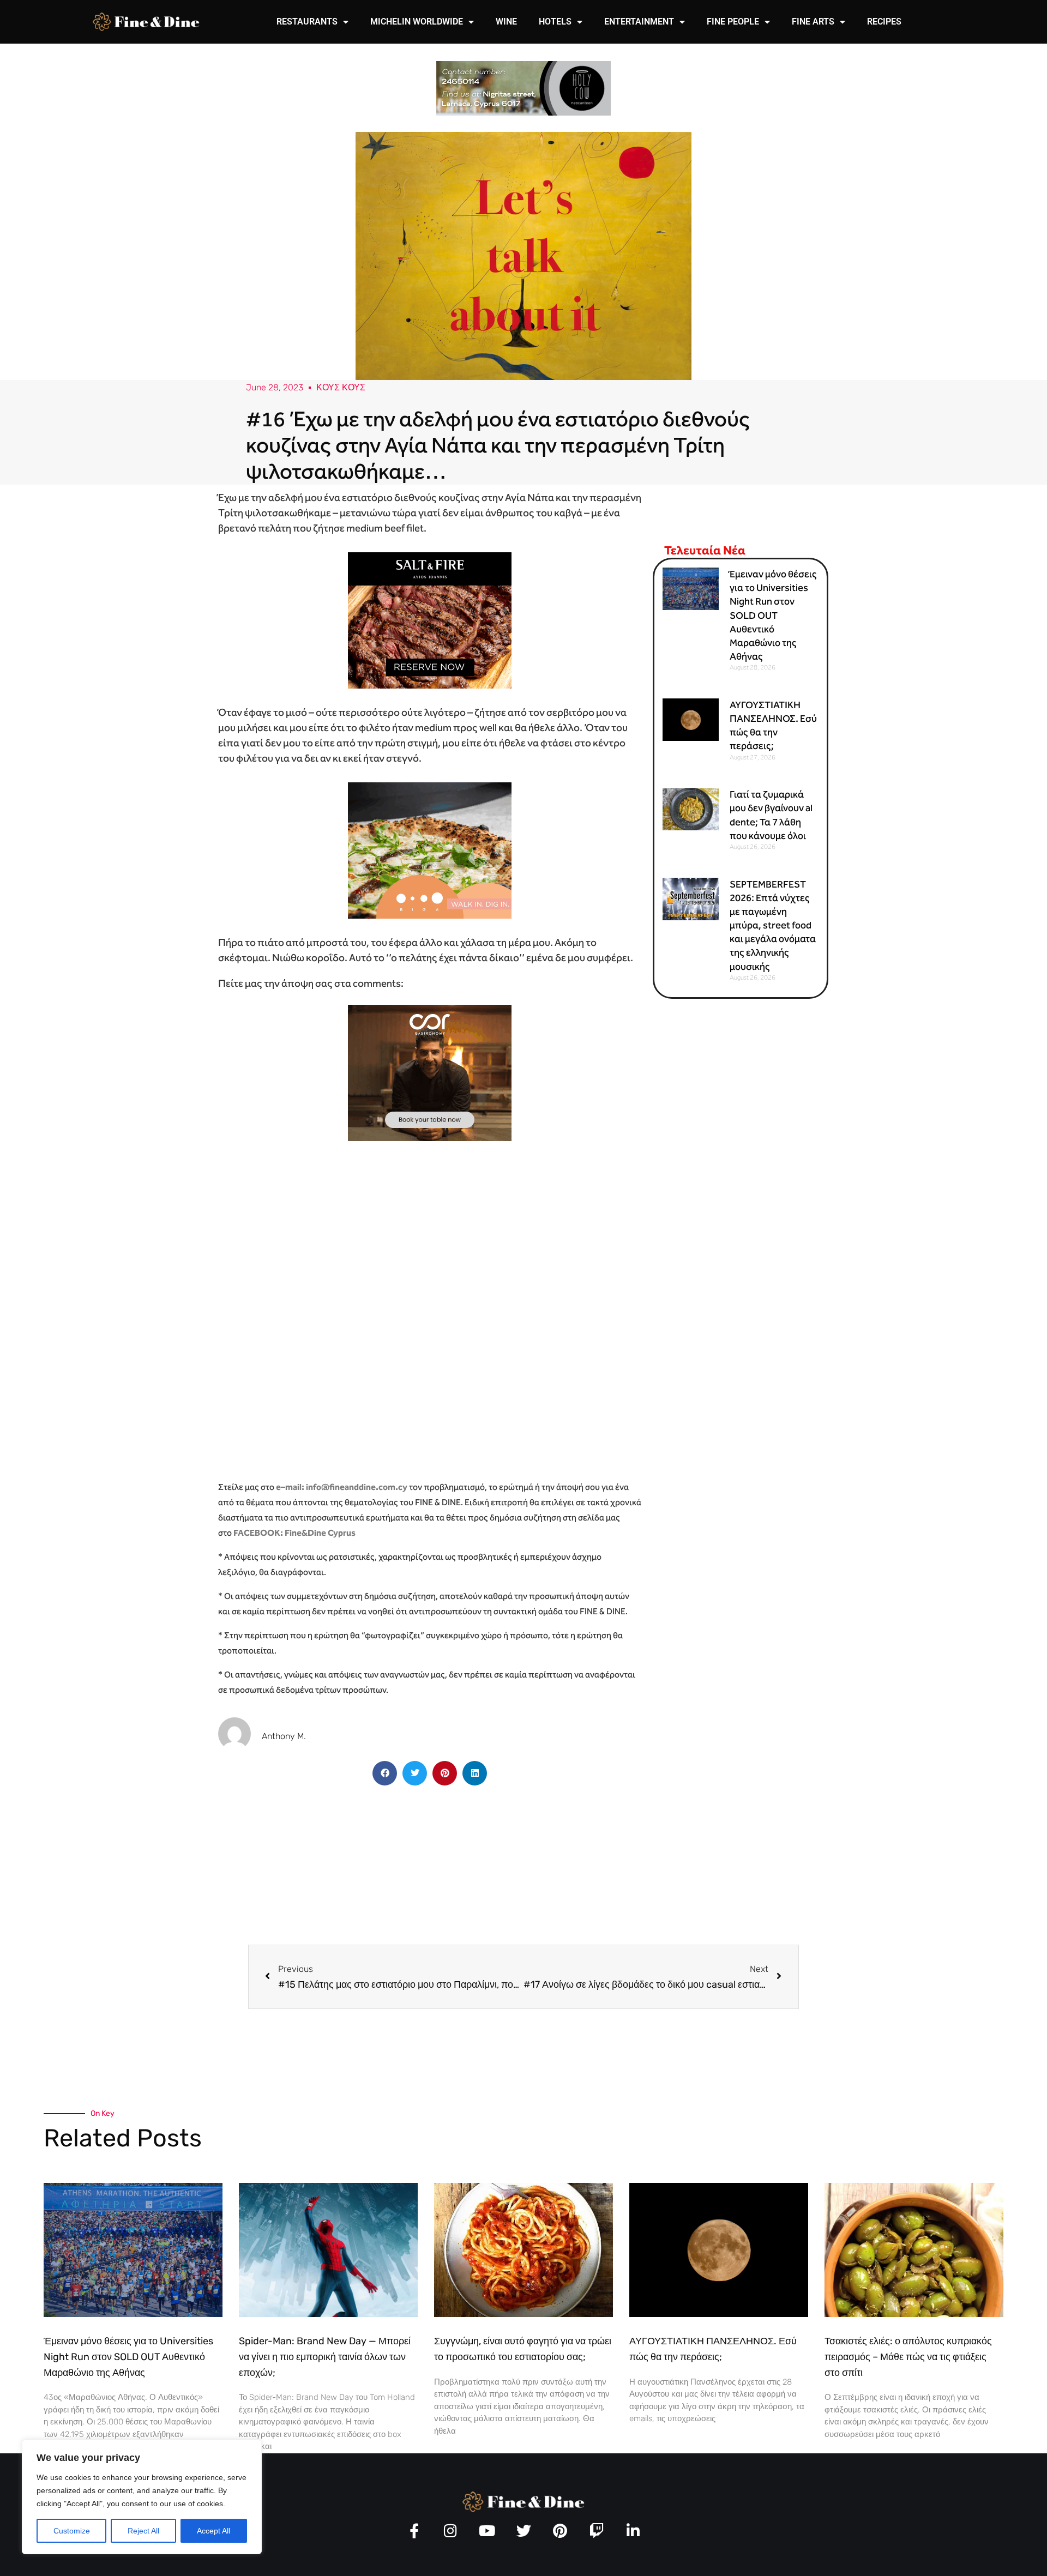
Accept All (213, 2531)
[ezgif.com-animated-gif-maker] (430, 619)
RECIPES (884, 22)
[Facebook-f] (414, 2530)
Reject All (143, 2531)
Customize (72, 2531)
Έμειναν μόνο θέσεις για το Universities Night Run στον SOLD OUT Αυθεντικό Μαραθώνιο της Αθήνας (773, 615)
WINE (506, 22)
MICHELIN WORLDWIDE (417, 22)
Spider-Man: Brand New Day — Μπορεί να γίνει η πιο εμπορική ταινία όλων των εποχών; (325, 2357)
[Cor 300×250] (430, 1072)
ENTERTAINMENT (639, 22)
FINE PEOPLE (733, 22)
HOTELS (555, 22)
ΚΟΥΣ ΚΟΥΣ (341, 387)
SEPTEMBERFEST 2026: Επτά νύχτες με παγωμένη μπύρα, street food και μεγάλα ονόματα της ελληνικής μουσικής (773, 925)
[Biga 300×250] (430, 849)
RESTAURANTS (307, 22)
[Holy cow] (523, 88)
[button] (385, 1773)
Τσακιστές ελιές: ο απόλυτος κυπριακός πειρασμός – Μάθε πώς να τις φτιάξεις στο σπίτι (908, 2357)
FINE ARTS (813, 22)
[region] (142, 2497)
